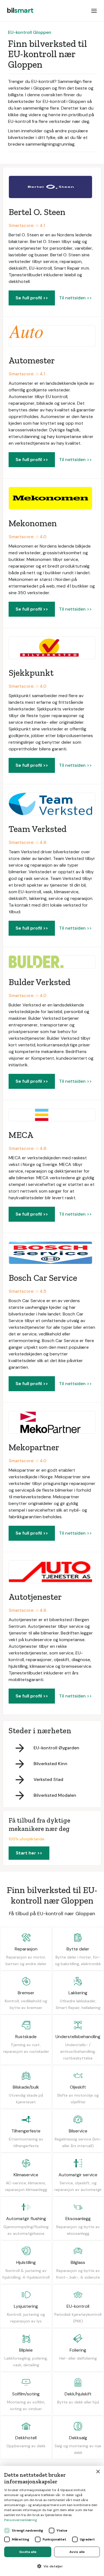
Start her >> (29, 1853)
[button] (94, 11)
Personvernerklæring (21, 2520)
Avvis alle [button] (77, 2552)
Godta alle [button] (28, 2552)
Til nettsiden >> (75, 298)
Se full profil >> (32, 298)
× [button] (98, 2472)
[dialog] (52, 2521)
